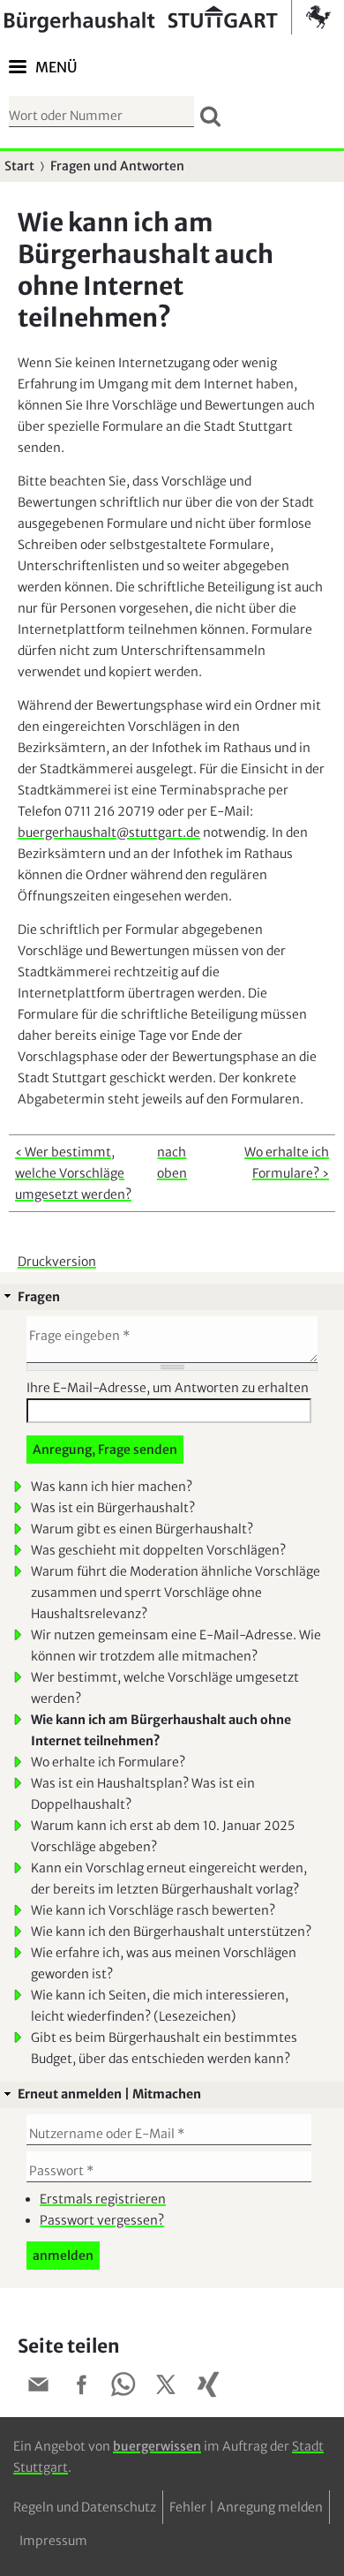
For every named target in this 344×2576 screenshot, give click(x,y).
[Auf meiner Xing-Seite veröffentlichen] (208, 2388)
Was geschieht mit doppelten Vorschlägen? (158, 1550)
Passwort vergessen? (102, 2220)
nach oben (172, 1163)
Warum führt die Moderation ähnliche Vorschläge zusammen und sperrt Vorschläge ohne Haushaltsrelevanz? (176, 1593)
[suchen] (210, 116)
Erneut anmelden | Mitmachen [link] (109, 2094)
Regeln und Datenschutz (85, 2507)
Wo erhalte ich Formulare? (108, 1762)
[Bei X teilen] (166, 2388)
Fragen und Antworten (117, 166)
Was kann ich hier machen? (112, 1487)
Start (19, 166)
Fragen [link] (39, 1297)
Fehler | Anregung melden (246, 2507)
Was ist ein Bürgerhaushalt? (113, 1508)
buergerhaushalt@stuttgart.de (109, 832)
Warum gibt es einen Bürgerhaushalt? (142, 1529)
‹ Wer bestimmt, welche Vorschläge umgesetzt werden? (73, 1173)
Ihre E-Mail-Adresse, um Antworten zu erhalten (168, 1388)
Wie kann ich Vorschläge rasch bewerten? (153, 1910)
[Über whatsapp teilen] (123, 2388)
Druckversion (57, 1262)
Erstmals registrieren (103, 2199)
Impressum (53, 2541)
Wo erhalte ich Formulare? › (287, 1163)
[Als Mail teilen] (39, 2388)
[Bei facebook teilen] (81, 2388)
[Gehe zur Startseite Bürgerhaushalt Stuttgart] (168, 17)
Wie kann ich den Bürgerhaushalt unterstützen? (171, 1932)
